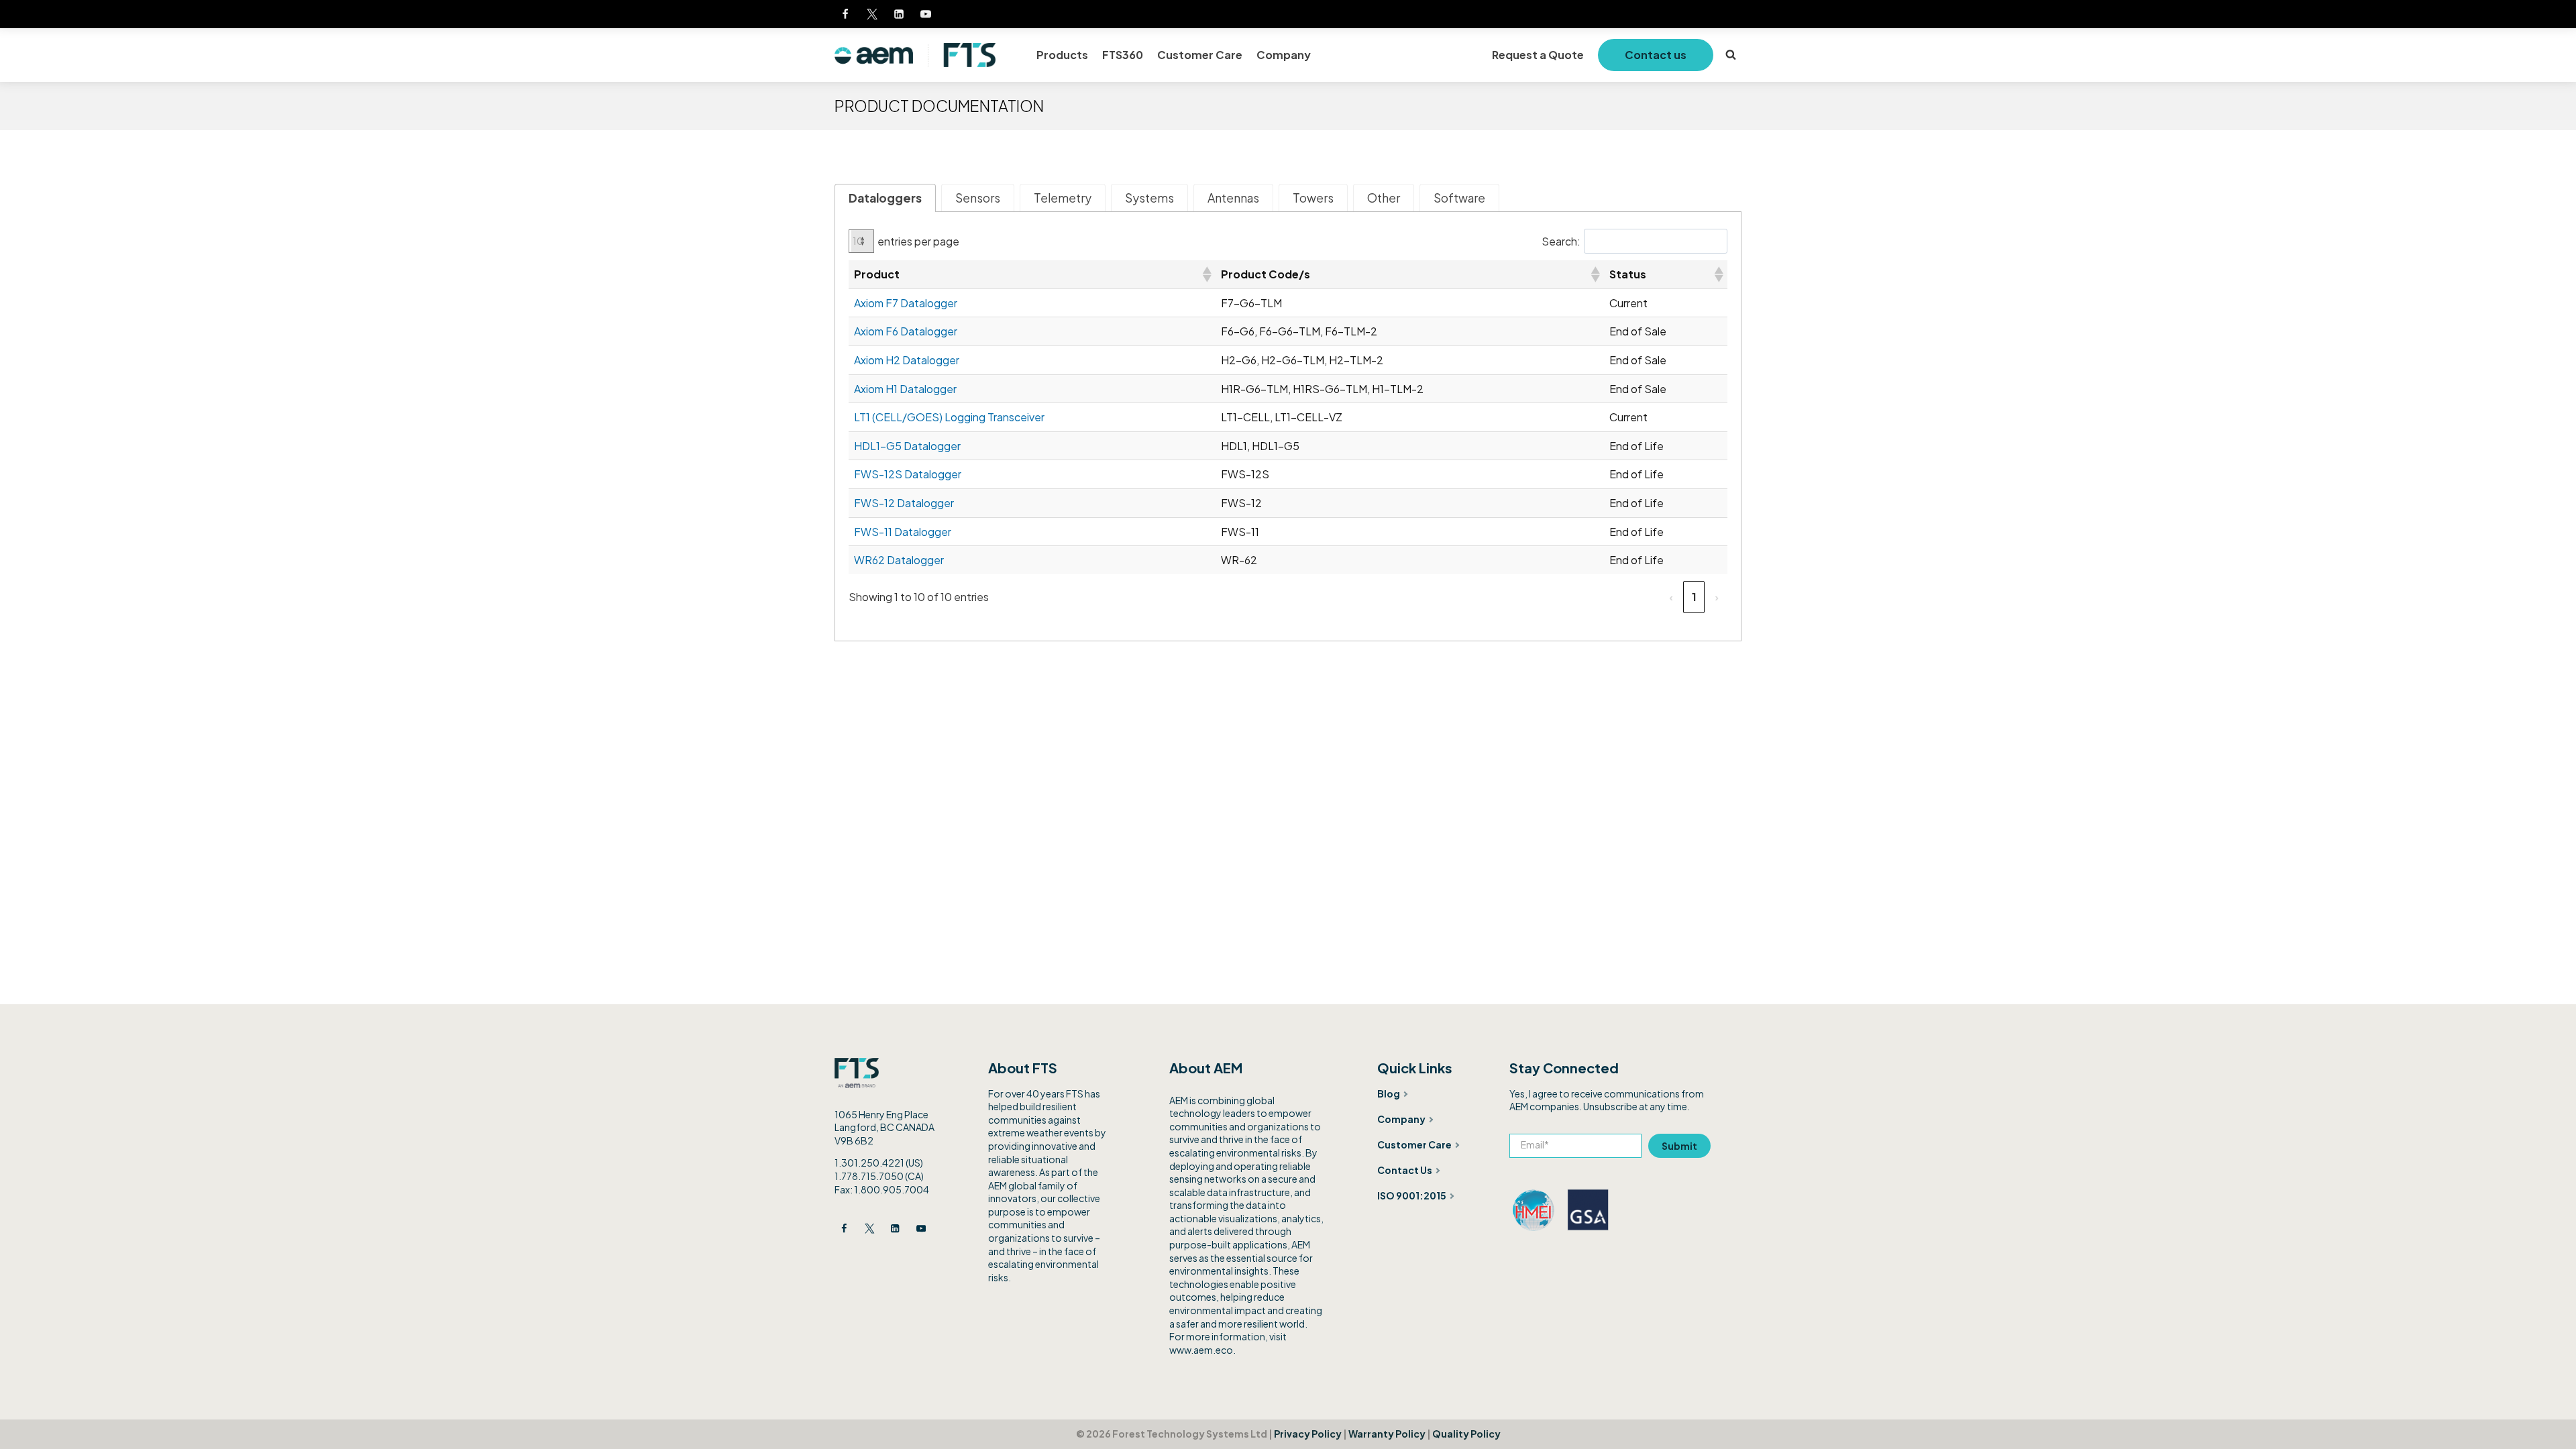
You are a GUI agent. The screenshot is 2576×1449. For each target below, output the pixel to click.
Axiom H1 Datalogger (905, 389)
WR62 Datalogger (899, 560)
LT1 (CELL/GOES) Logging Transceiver (949, 417)
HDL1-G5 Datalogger (907, 446)
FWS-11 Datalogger (903, 532)
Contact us (1656, 55)
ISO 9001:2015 (1412, 1195)
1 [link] (1694, 597)
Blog (1389, 1093)
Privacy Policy (1308, 1434)
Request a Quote (1538, 55)
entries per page (918, 241)
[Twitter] (872, 14)
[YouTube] (926, 14)
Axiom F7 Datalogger (906, 303)
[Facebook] (845, 14)
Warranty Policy (1387, 1434)
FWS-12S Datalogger (908, 474)
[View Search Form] (1731, 55)
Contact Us (1405, 1170)
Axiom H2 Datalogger (907, 360)
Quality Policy (1466, 1434)
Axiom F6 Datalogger (906, 331)
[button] (1206, 274)
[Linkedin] (899, 14)
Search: (1561, 241)
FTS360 (1123, 55)
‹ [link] (1671, 597)
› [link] (1717, 597)
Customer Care (1200, 55)
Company (1284, 55)
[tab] (885, 198)
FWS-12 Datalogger (904, 503)
